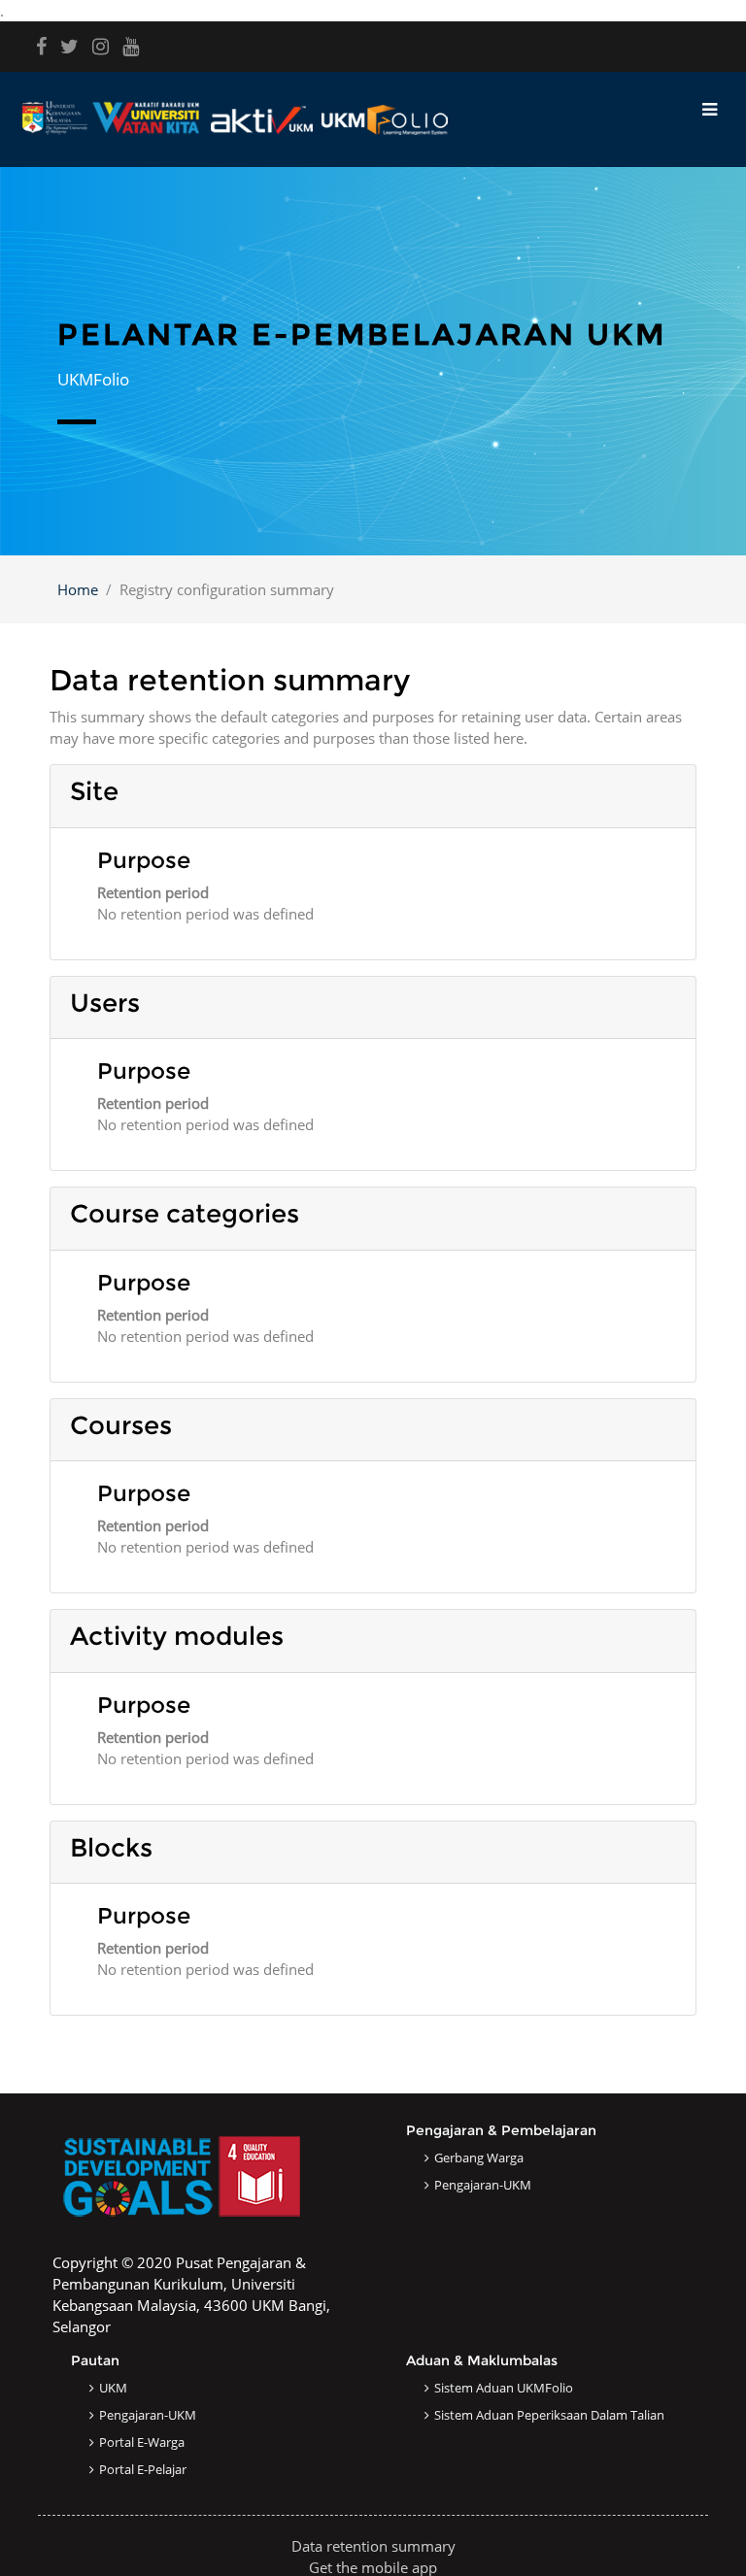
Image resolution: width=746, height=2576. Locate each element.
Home (78, 589)
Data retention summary (373, 2546)
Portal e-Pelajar (143, 2469)
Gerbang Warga (479, 2158)
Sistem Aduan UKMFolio (504, 2388)
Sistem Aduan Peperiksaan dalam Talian (549, 2415)
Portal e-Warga (142, 2442)
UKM (113, 2388)
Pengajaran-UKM (483, 2185)
